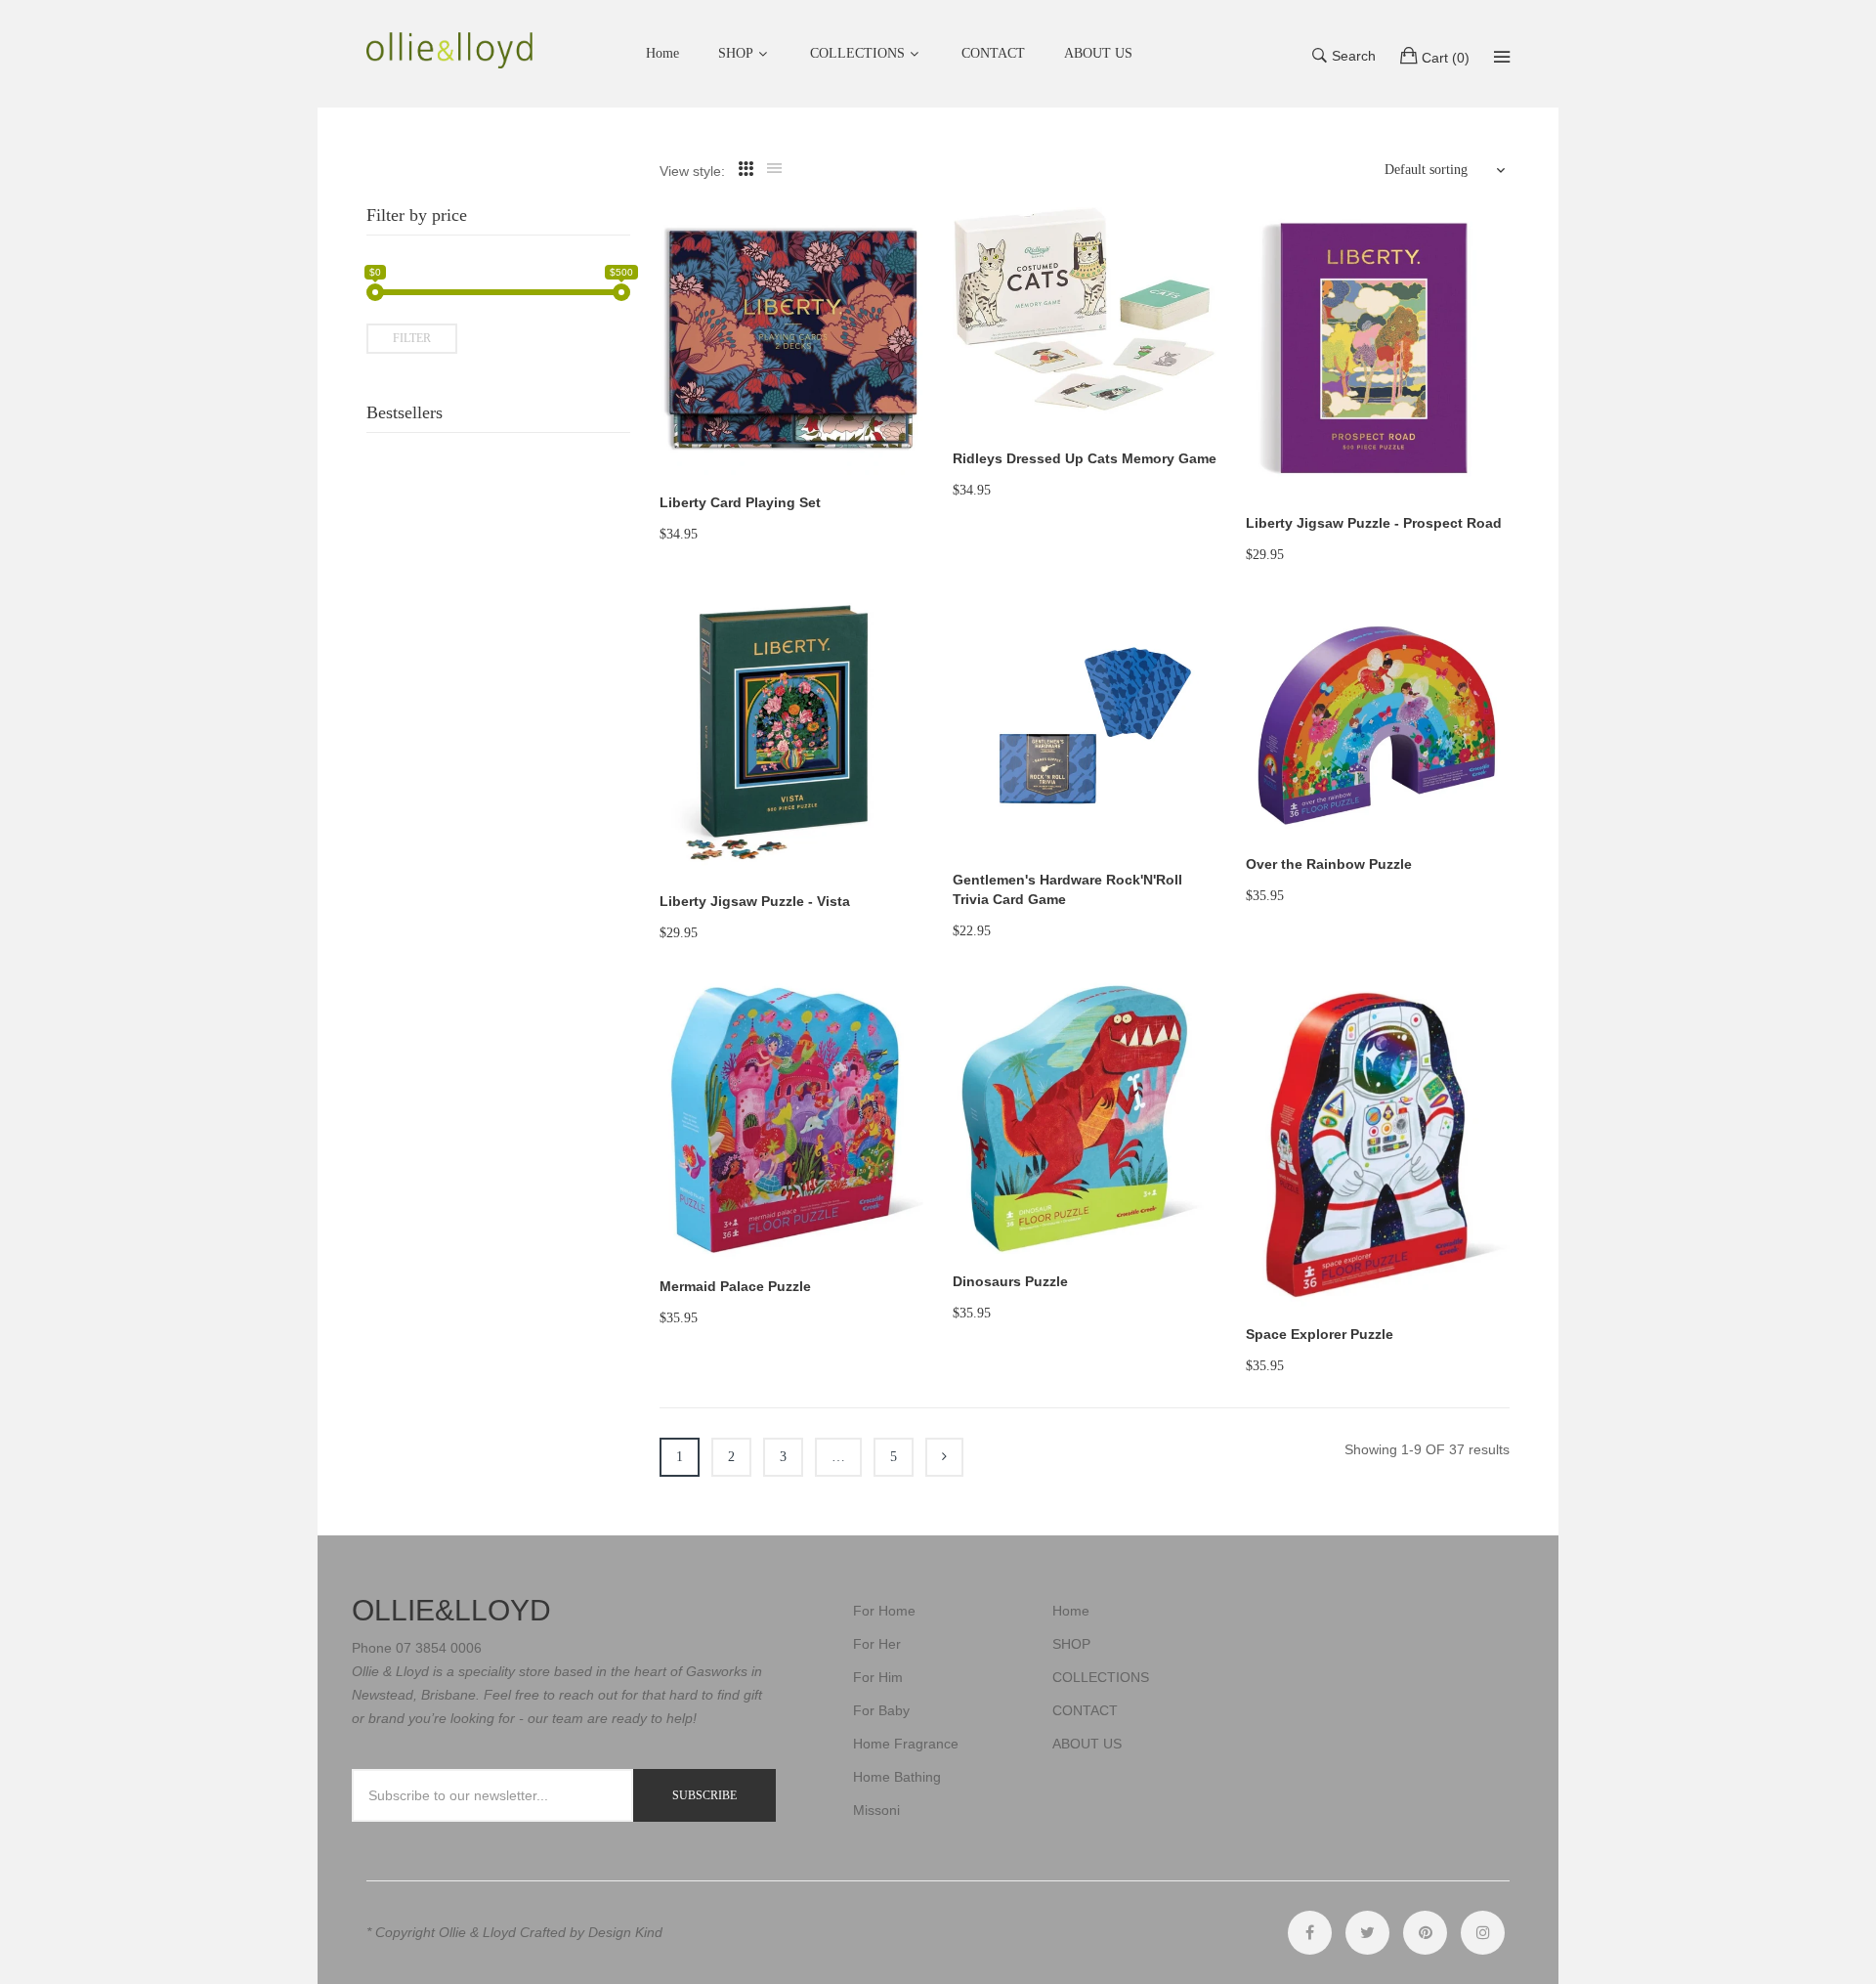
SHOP (736, 53)
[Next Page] (944, 1457)
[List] (774, 169)
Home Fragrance (906, 1744)
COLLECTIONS (857, 53)
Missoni (876, 1810)
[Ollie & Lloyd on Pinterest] (1425, 1933)
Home (1071, 1611)
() (1446, 58)
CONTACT (1085, 1710)
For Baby (881, 1710)
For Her (877, 1644)
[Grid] (746, 169)
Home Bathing (897, 1777)
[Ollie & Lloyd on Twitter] (1367, 1933)
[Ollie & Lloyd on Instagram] (1483, 1933)
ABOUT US (1087, 1744)
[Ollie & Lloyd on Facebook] (1310, 1933)
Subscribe (704, 1795)
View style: (692, 171)
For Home (884, 1611)
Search (1354, 56)
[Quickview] (918, 441)
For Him (878, 1677)
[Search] (1502, 57)
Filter (412, 338)
